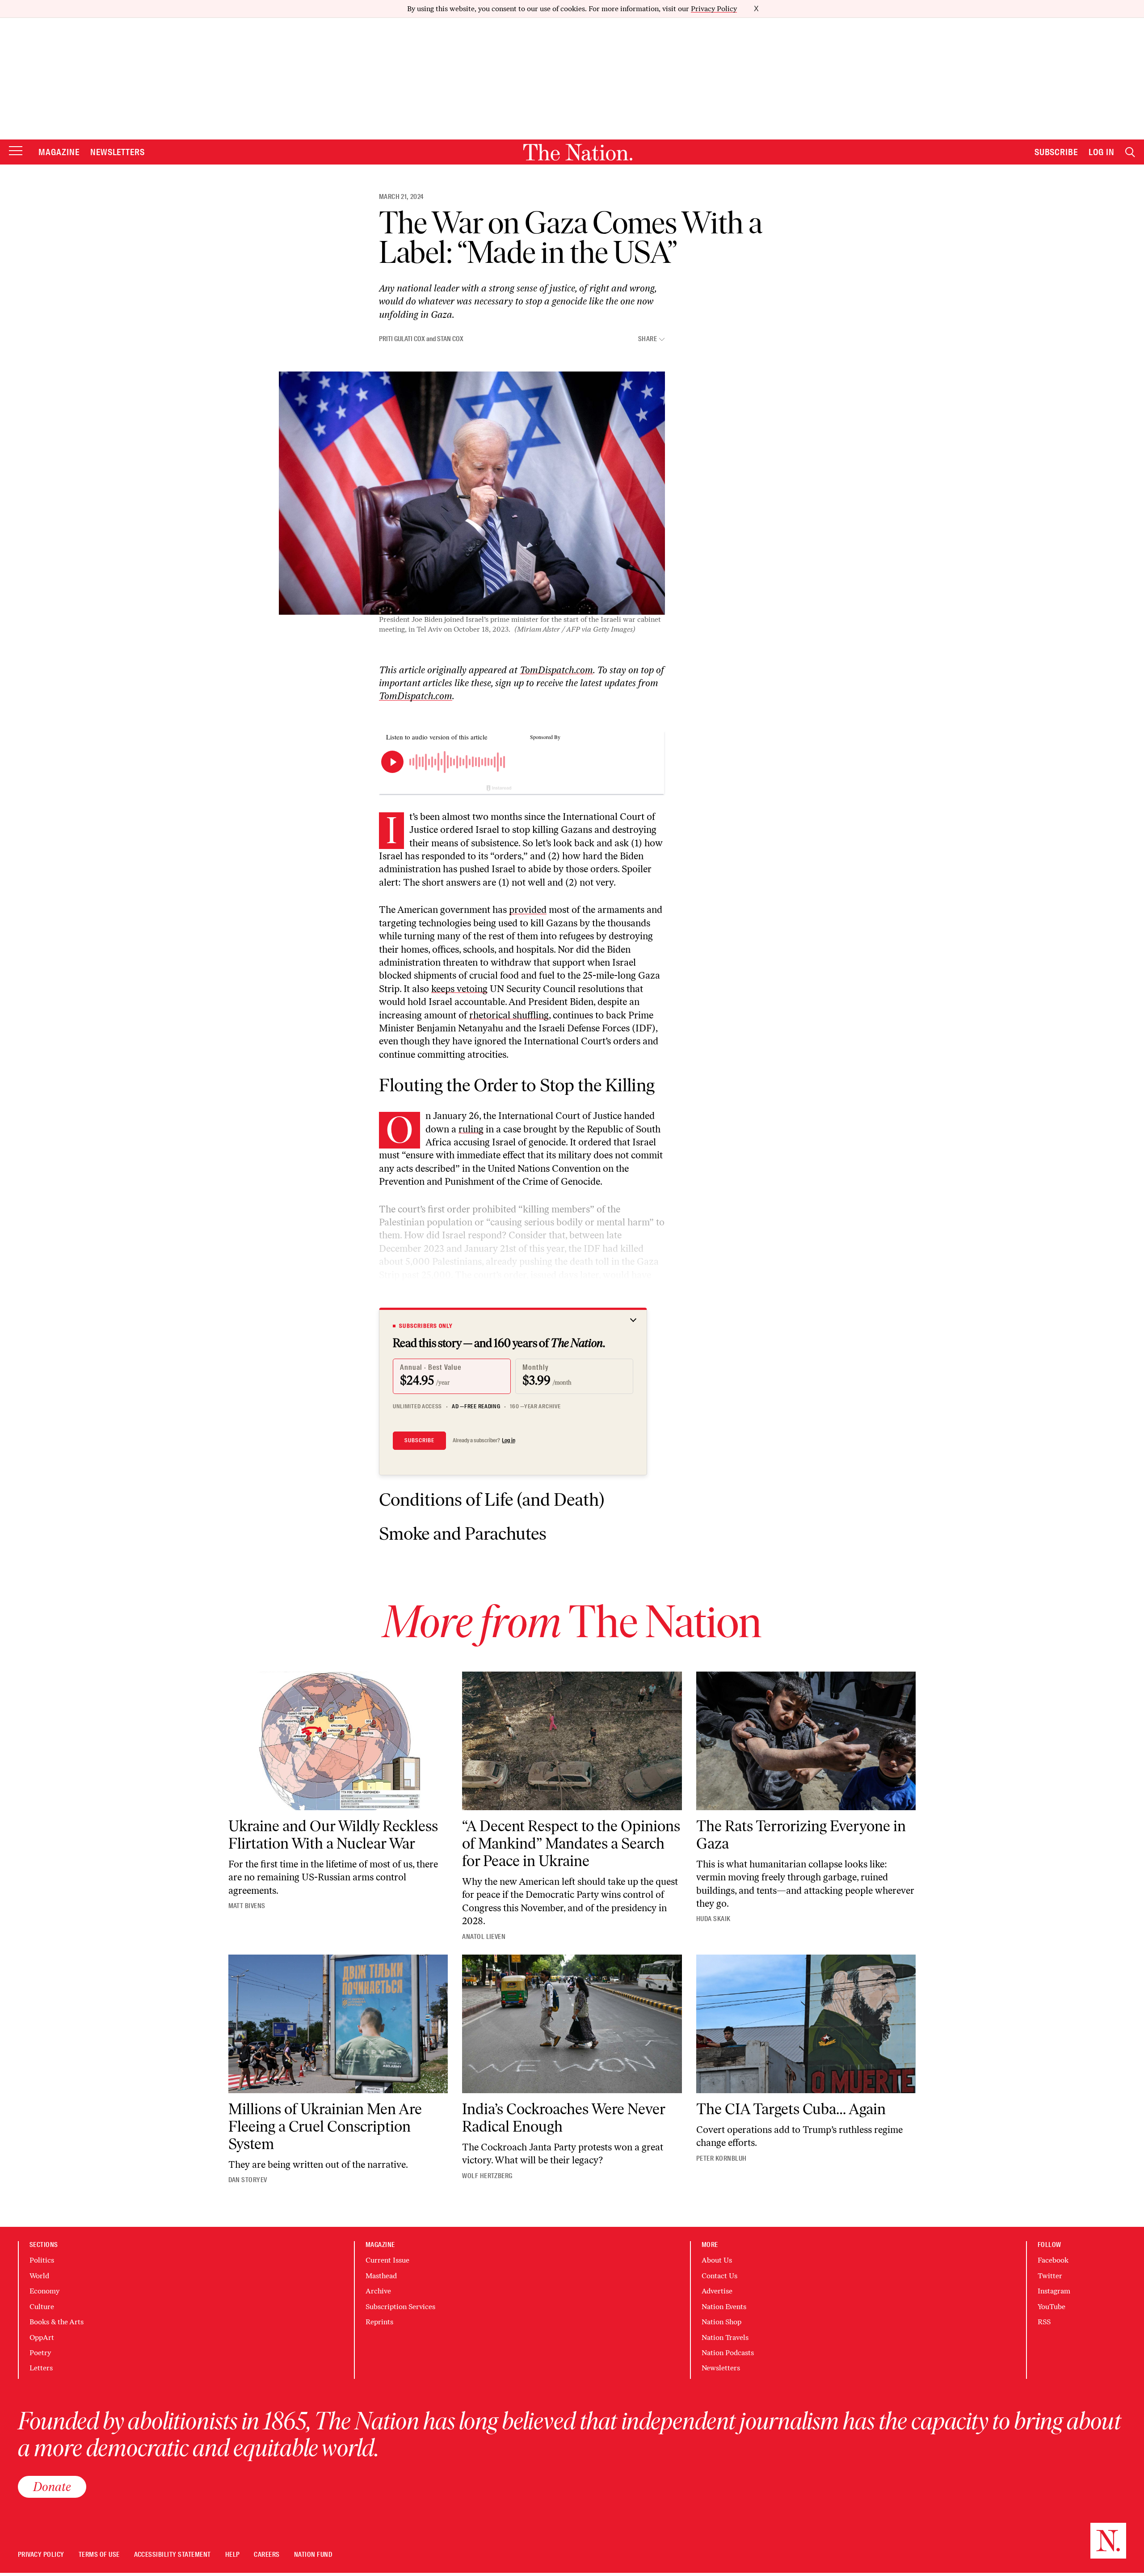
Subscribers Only (426, 1326)
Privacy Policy (714, 9)
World (39, 2276)
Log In (1102, 152)
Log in (509, 1440)
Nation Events (724, 2307)
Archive (378, 2291)
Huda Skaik (713, 1919)
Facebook (1053, 2260)
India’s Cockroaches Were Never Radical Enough (564, 2118)
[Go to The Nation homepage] (578, 152)
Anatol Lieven (484, 1937)
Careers (267, 2555)
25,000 (436, 1275)
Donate (52, 2487)
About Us (717, 2260)
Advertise (717, 2291)
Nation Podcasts (728, 2353)
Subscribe (1056, 152)
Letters (41, 2368)
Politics (42, 2260)
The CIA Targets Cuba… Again (791, 2109)
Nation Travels (725, 2337)
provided (528, 910)
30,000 (635, 1301)
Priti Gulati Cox (402, 339)
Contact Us (719, 2276)
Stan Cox (450, 339)
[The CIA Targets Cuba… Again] (806, 2024)
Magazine (59, 152)
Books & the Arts (57, 2322)
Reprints (379, 2322)
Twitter (1050, 2276)
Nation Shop (721, 2322)
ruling (471, 1129)
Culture (42, 2307)
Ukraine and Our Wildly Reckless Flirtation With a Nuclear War (333, 1835)
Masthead (381, 2276)
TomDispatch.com (556, 670)
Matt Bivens (247, 1906)
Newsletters (118, 152)
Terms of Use (99, 2555)
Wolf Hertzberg (487, 2176)
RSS (1044, 2322)
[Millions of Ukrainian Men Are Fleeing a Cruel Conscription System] (338, 2024)
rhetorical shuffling (509, 1015)
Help (233, 2555)
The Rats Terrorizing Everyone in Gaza (801, 1835)
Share (648, 339)
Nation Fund (313, 2555)
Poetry (40, 2353)
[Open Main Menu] (16, 151)
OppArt (42, 2337)
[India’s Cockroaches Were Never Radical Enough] (572, 2024)
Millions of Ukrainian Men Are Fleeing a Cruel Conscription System (325, 2126)
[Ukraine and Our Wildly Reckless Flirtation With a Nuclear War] (338, 1741)
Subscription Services (400, 2307)
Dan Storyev (248, 2180)
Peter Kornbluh (721, 2158)
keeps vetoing (459, 989)
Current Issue (387, 2260)
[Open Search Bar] (1130, 152)
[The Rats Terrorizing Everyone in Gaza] (806, 1741)
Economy (44, 2291)
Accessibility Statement (172, 2555)
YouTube (1051, 2307)
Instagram (1054, 2291)
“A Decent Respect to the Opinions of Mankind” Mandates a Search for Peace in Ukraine (571, 1843)
